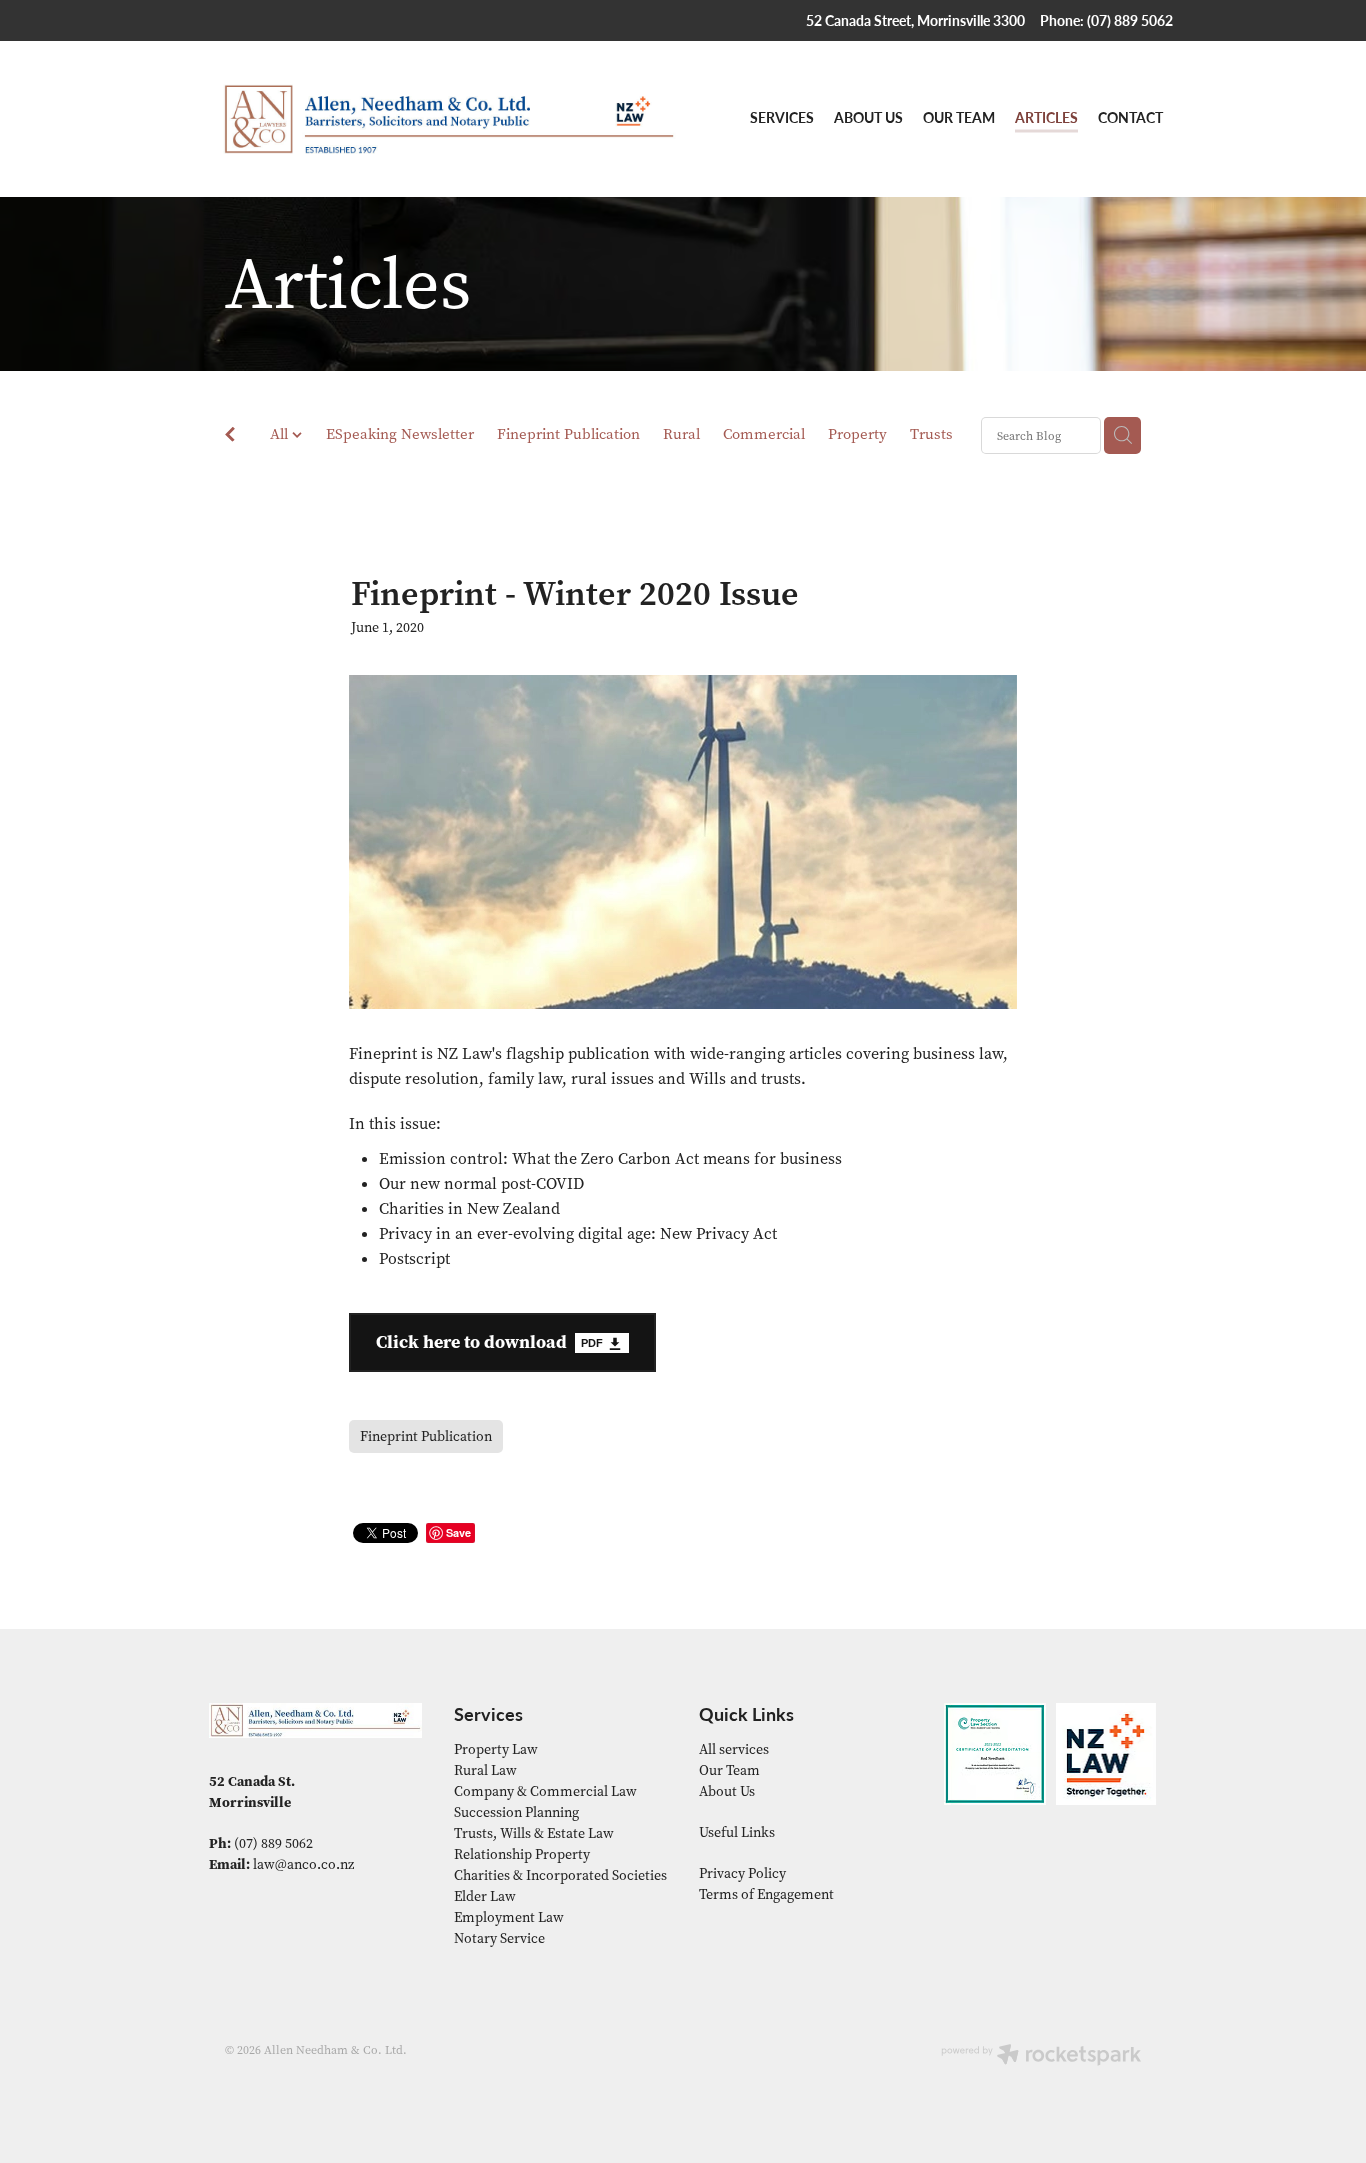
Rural (681, 434)
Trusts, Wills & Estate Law (534, 1833)
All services (734, 1749)
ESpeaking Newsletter (400, 434)
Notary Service (499, 1938)
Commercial (764, 434)
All (281, 434)
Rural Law (485, 1770)
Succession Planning (516, 1812)
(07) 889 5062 (273, 1843)
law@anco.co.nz (303, 1864)
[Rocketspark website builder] (1041, 2056)
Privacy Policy (742, 1873)
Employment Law (509, 1917)
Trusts (931, 434)
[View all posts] (230, 437)
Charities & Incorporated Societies (560, 1875)
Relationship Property (522, 1854)
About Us (727, 1791)
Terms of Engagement (766, 1894)
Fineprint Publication (568, 434)
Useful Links (737, 1832)
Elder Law (485, 1896)
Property (857, 434)
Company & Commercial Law (545, 1791)
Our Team (729, 1770)
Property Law (496, 1749)
